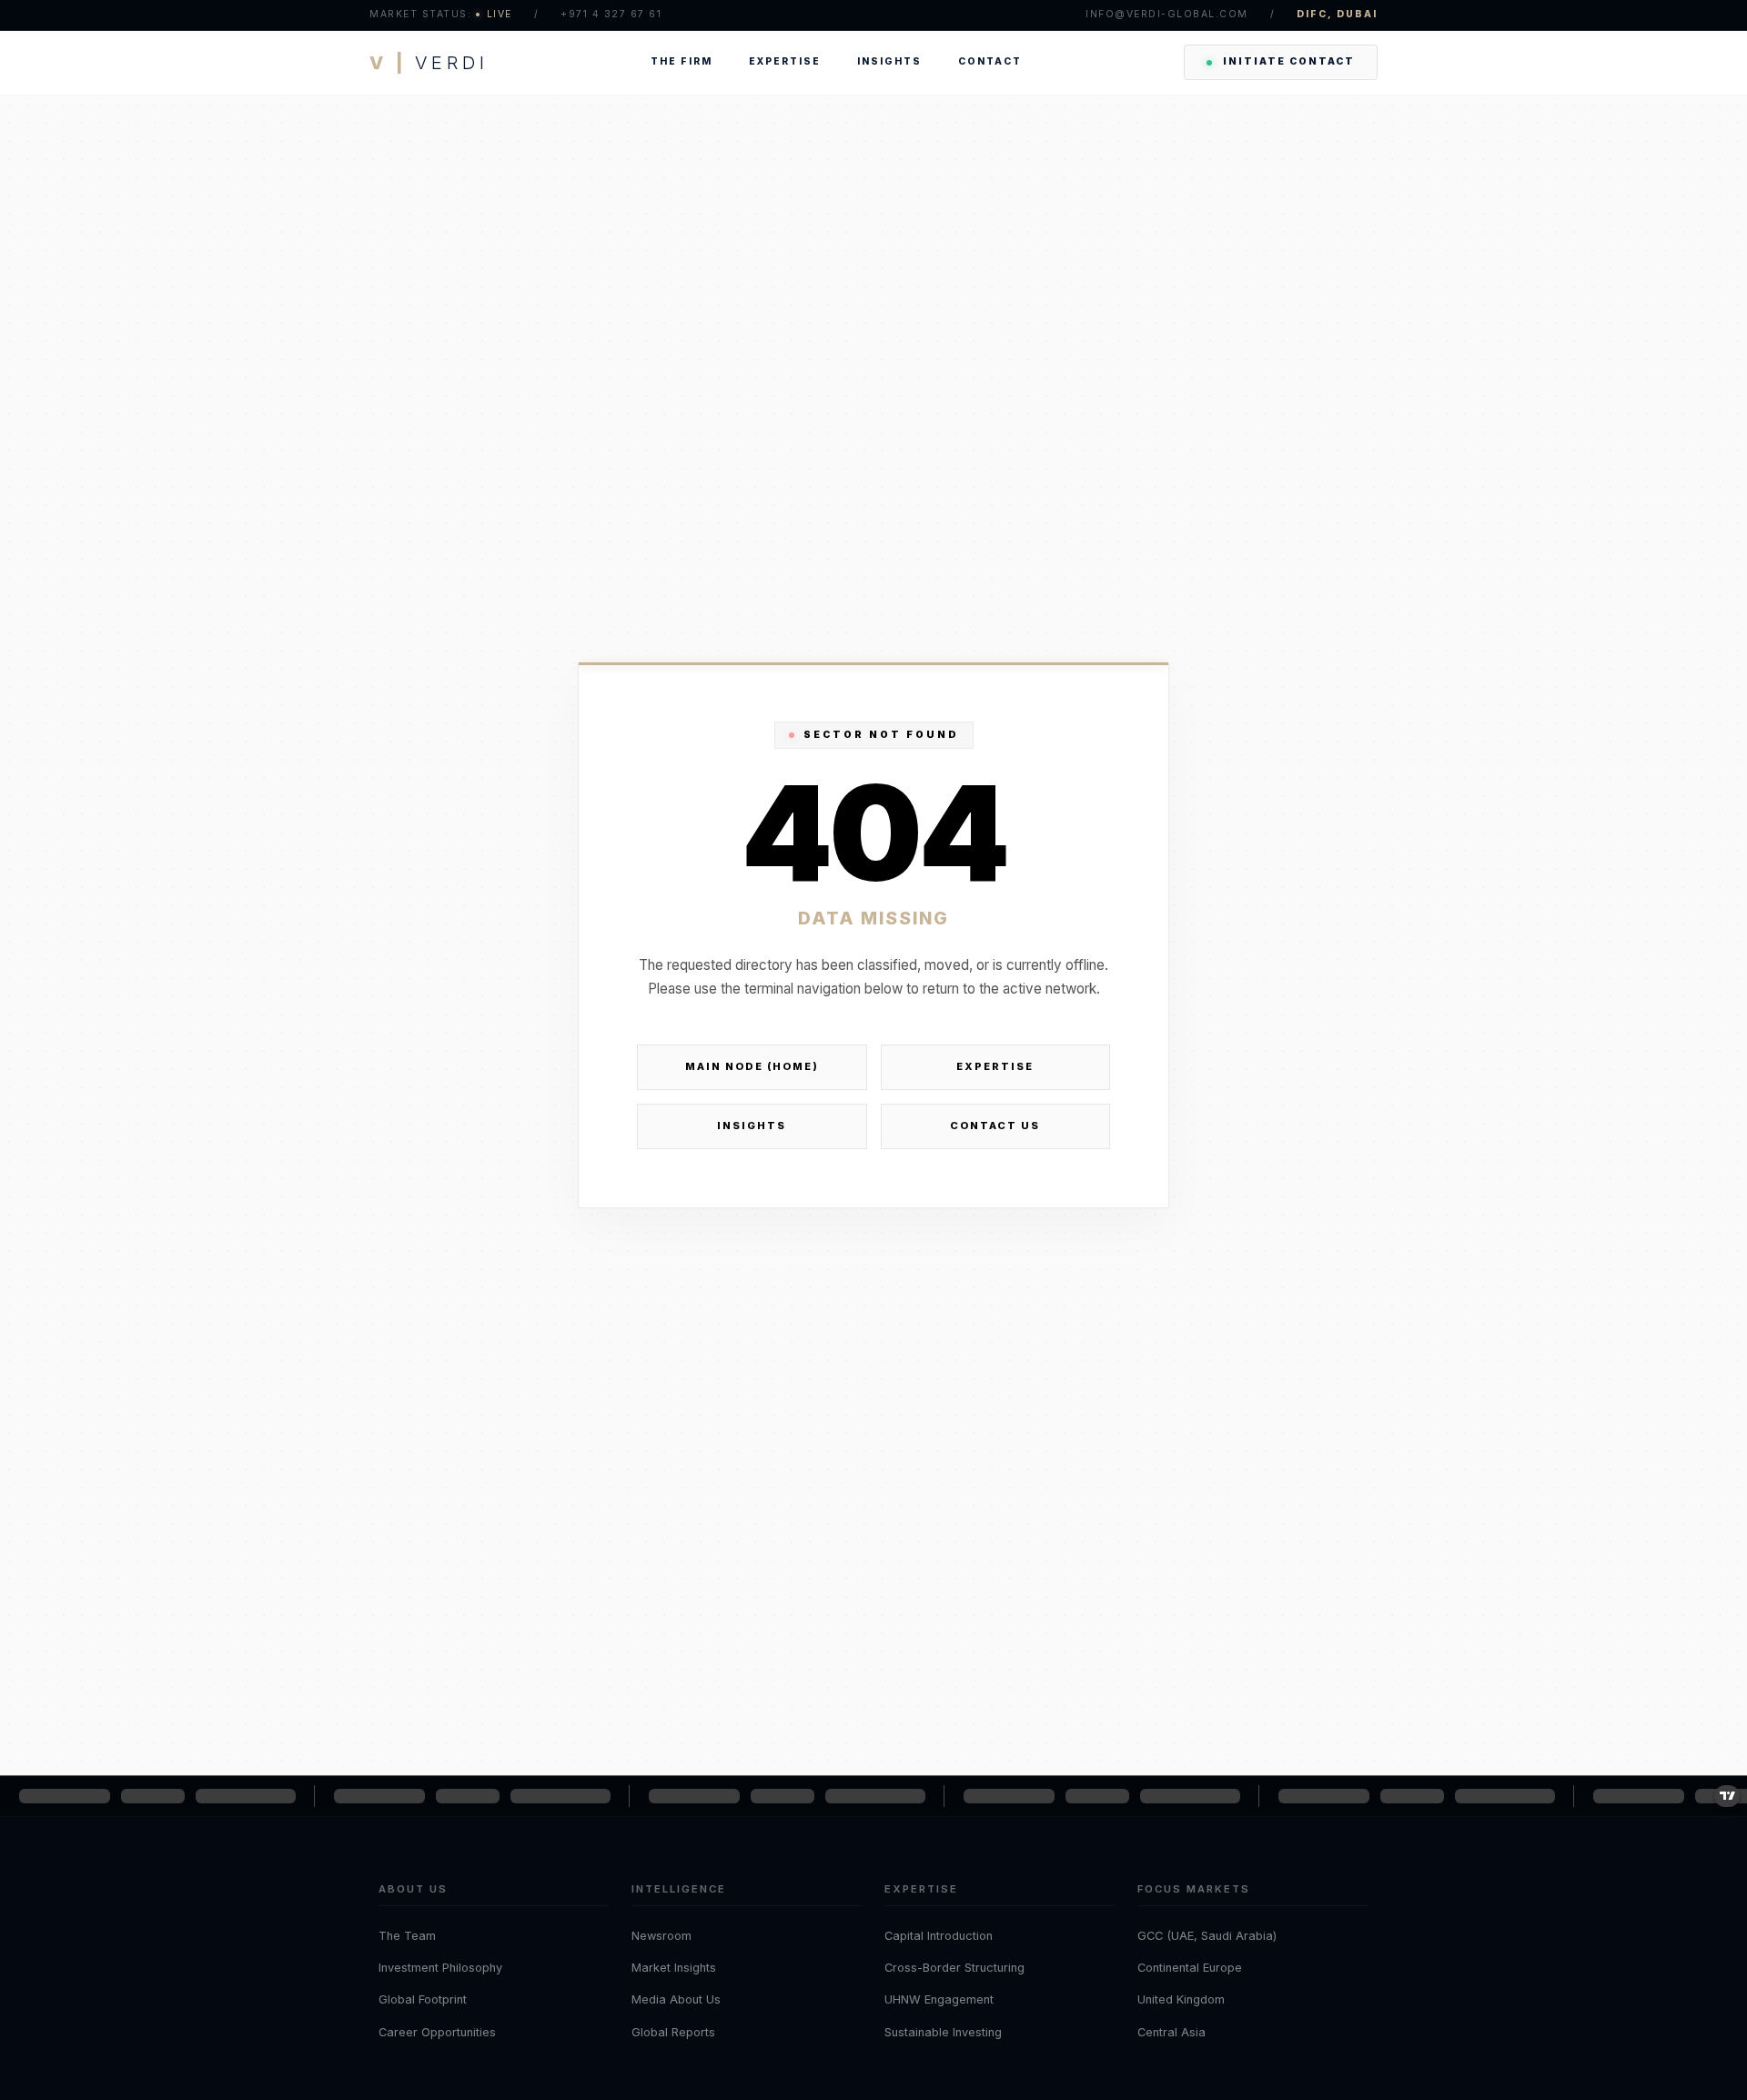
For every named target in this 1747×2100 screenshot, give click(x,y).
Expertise (785, 61)
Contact (990, 61)
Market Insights (674, 1968)
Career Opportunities (437, 2032)
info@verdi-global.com (1167, 14)
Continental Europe (1190, 1968)
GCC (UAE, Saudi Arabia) (1207, 1936)
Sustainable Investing (943, 2032)
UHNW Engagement (939, 1999)
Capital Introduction (939, 1936)
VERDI (429, 63)
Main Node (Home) (752, 1066)
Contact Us (995, 1126)
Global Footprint (423, 1999)
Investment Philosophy (440, 1968)
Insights (889, 61)
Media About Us (676, 1999)
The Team (407, 1936)
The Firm (682, 61)
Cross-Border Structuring (954, 1968)
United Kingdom (1181, 1999)
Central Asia (1171, 2032)
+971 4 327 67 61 (611, 14)
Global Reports (673, 2032)
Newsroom (661, 1936)
